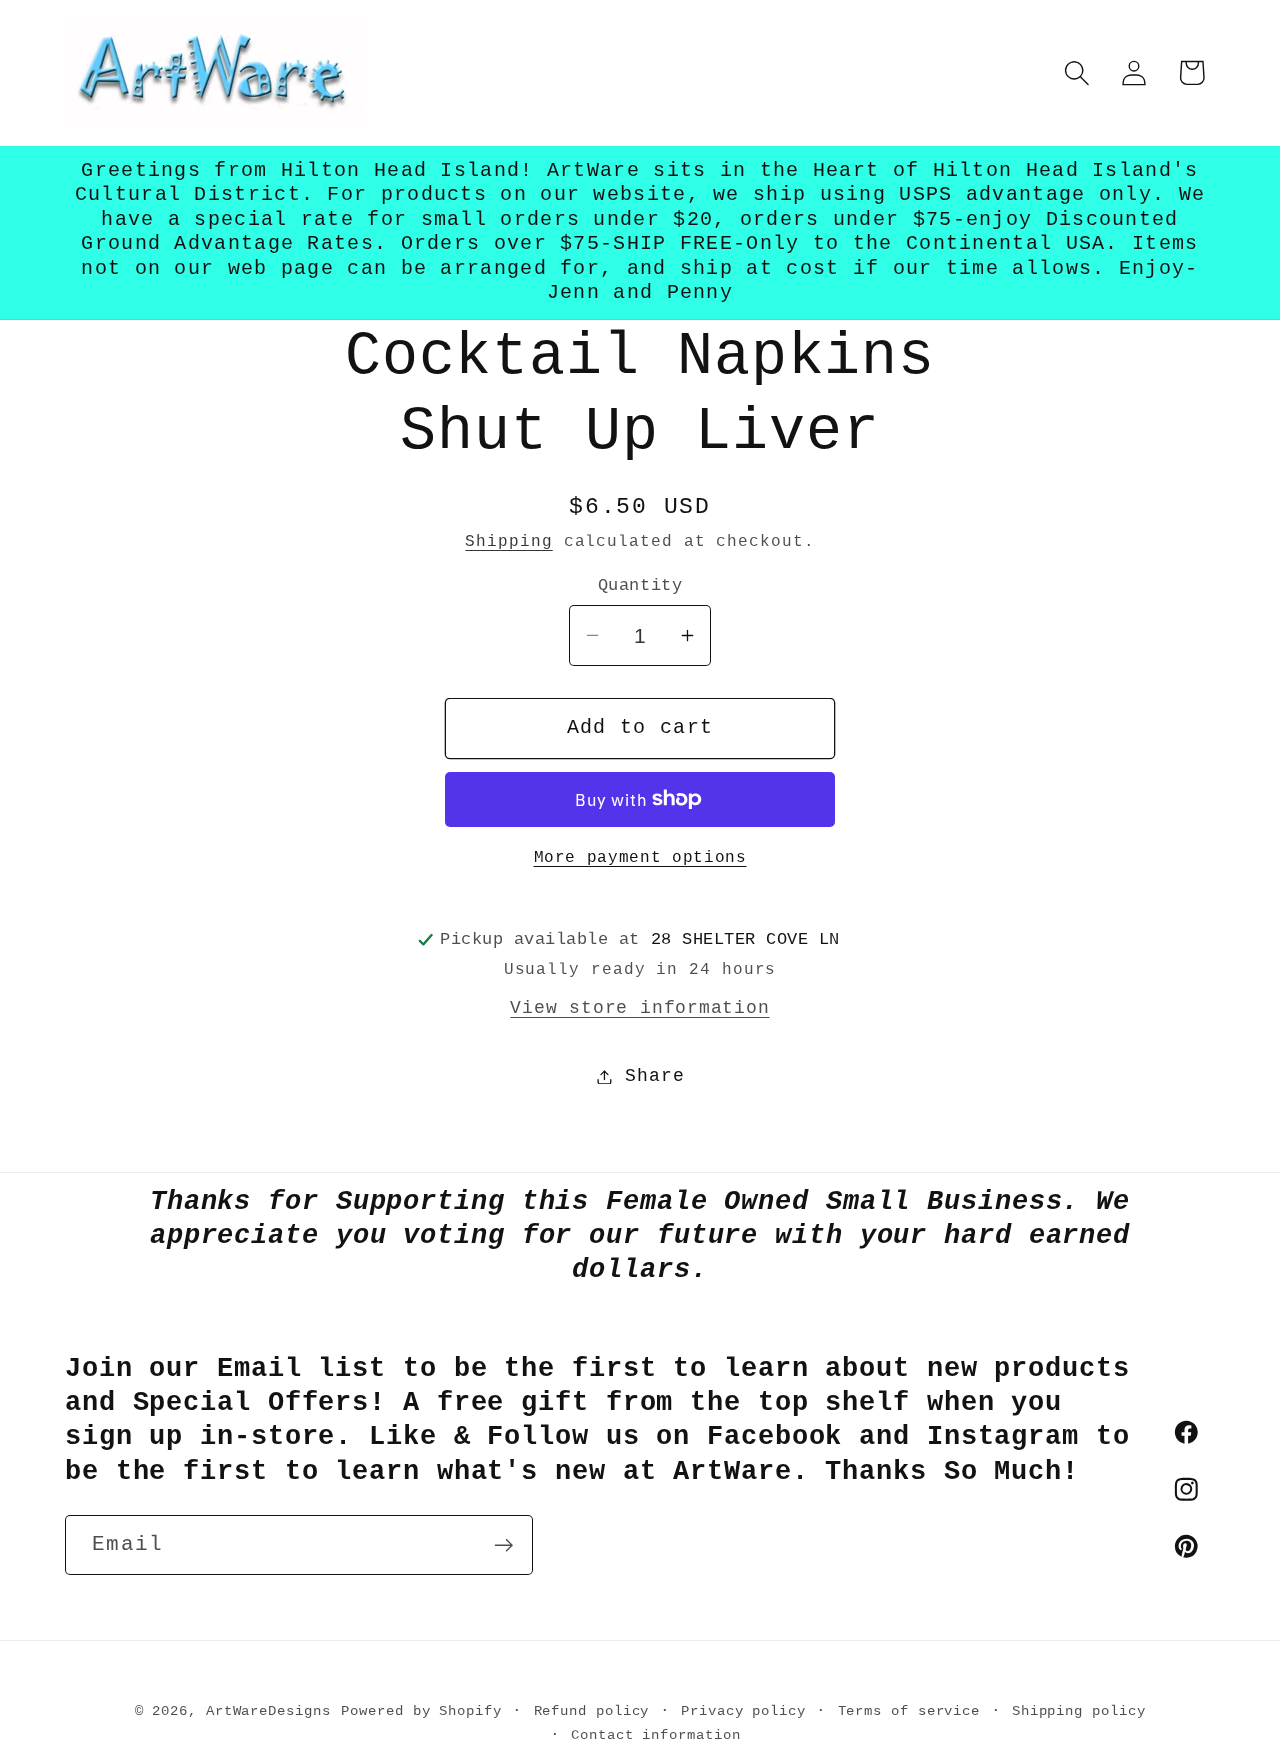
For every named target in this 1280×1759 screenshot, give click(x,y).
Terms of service (909, 1711)
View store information (639, 1008)
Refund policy (592, 1711)
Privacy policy (743, 1711)
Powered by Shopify (421, 1711)
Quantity (640, 585)
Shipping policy (1079, 1711)
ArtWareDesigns (268, 1711)
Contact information (655, 1735)
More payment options (640, 858)
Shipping (508, 542)
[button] (1077, 72)
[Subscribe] (503, 1545)
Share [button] (654, 1076)
